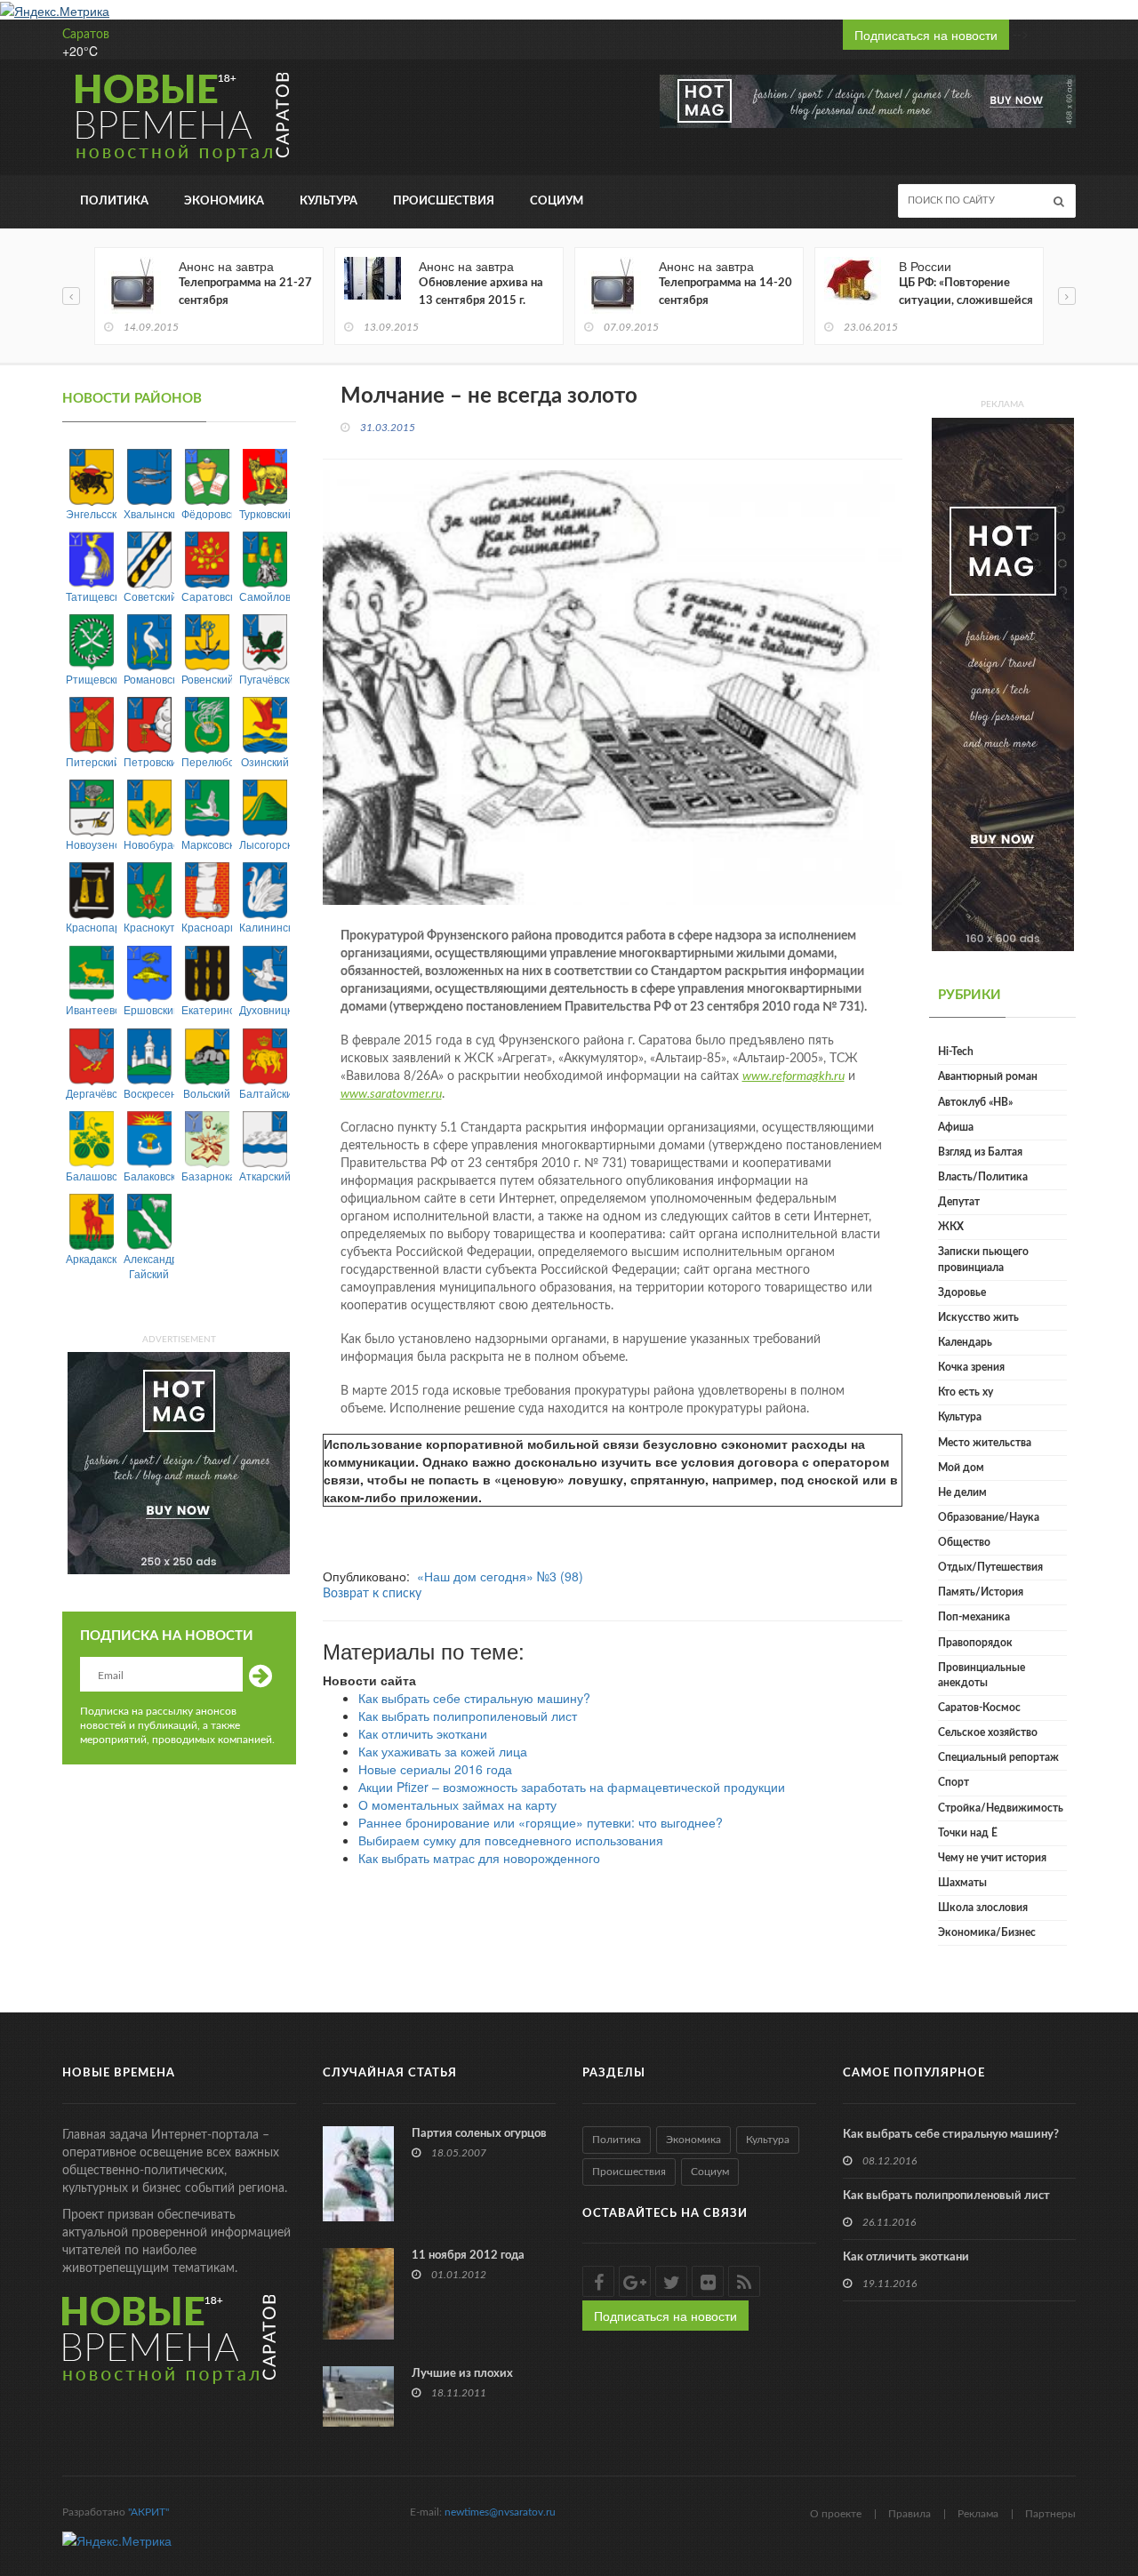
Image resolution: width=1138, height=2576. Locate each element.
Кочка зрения (971, 1367)
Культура (329, 201)
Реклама (978, 2514)
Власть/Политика (983, 1177)
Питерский (91, 761)
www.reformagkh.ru (793, 1076)
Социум (557, 201)
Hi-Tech (956, 1052)
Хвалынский (149, 513)
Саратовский (207, 596)
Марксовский (207, 844)
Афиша (956, 1127)
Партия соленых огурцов (479, 2134)
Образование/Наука (989, 1517)
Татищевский (91, 596)
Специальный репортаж (998, 1757)
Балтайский (264, 1093)
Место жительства (985, 1443)
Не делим (962, 1492)
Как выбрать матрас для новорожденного (479, 1858)
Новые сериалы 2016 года (435, 1769)
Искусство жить (978, 1317)
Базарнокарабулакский (207, 1176)
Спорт (954, 1782)
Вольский (207, 1093)
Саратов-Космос (979, 1708)
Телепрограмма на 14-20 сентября (725, 292)
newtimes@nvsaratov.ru (500, 2512)
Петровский (149, 761)
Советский (149, 596)
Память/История (981, 1592)
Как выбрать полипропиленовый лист (468, 1716)
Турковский (264, 513)
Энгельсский (91, 513)
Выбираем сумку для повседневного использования (511, 1840)
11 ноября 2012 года (468, 2256)
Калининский (264, 927)
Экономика (224, 201)
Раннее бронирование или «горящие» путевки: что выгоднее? (541, 1822)
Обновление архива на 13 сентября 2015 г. (481, 292)
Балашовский (91, 1176)
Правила (910, 2514)
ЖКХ (951, 1227)
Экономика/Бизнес (987, 1932)
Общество (964, 1542)
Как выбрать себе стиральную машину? (474, 1698)
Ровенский (207, 679)
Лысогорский (264, 844)
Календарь (965, 1342)
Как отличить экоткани (423, 1733)
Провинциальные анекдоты (982, 1675)
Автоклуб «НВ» (975, 1102)
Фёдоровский (207, 513)
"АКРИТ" (148, 2512)
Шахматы (962, 1883)
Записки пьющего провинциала (983, 1259)
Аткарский (264, 1176)
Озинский (265, 761)
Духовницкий (264, 1009)
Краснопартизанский (91, 927)
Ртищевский (91, 679)
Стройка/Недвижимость (1001, 1808)
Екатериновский (207, 1009)
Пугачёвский (264, 679)
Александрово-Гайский (149, 1266)
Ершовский (149, 1009)
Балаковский (149, 1176)
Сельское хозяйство (988, 1732)
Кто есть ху (966, 1392)
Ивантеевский (91, 1009)
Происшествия (444, 201)
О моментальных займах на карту (457, 1804)
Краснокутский (149, 927)
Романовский (149, 679)
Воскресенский (149, 1093)
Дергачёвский (91, 1093)
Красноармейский (207, 927)
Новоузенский (91, 844)
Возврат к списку (372, 1594)
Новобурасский (149, 844)
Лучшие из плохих (462, 2374)
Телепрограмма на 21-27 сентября (245, 292)
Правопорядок (975, 1643)
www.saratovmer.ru (391, 1094)
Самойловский (264, 596)
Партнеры (1050, 2514)
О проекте (836, 2514)
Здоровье (962, 1292)
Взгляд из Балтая (980, 1152)
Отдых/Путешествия (990, 1567)
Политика (114, 201)
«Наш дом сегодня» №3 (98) (500, 1576)
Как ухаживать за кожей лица (443, 1751)
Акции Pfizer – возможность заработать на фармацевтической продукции (572, 1787)
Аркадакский (91, 1258)
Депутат (959, 1202)
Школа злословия (983, 1908)
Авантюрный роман (988, 1076)
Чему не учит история (992, 1858)
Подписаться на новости (926, 35)
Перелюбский (207, 761)
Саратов (86, 35)
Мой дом (961, 1468)
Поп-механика (974, 1617)
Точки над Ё (968, 1833)
